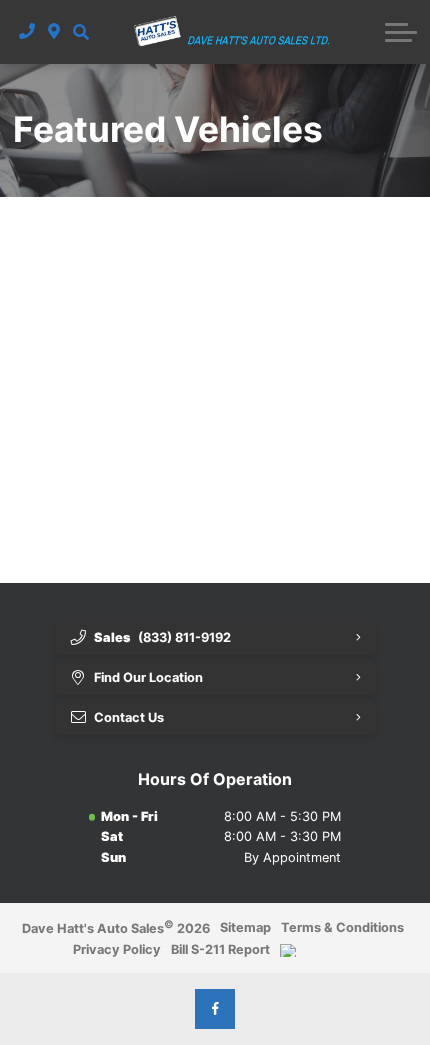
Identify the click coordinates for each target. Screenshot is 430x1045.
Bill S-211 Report (220, 949)
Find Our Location (148, 677)
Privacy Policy (117, 949)
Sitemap (245, 927)
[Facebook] (215, 1009)
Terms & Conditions (342, 927)
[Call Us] (27, 32)
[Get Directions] (54, 32)
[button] (80, 32)
